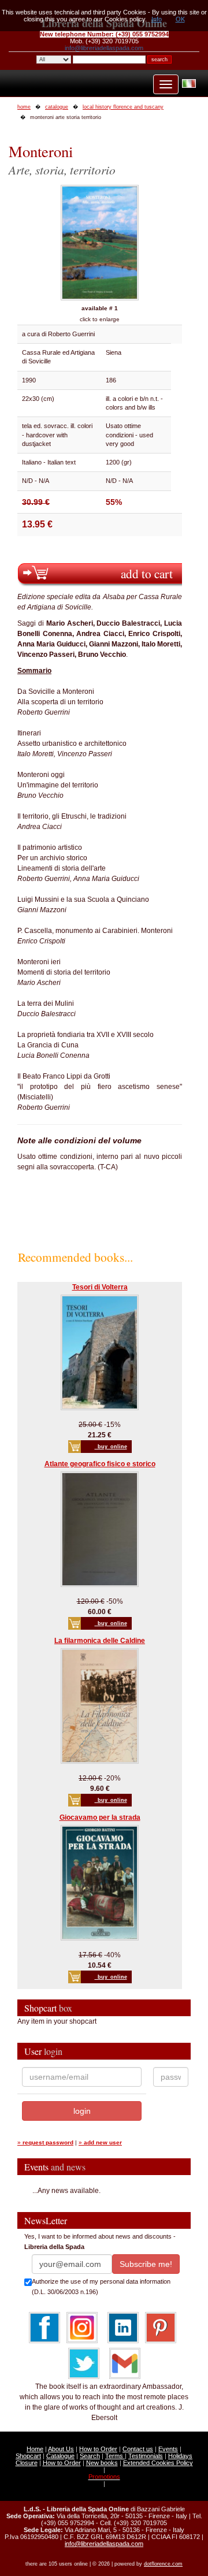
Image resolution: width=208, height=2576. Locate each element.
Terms (115, 2456)
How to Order (98, 2449)
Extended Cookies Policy (158, 2463)
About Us (61, 2449)
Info (157, 19)
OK (180, 19)
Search (90, 2456)
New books (102, 2463)
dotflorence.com (163, 2564)
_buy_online (111, 1447)
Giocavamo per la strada (100, 1817)
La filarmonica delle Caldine (100, 1641)
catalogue (57, 107)
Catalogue (60, 2456)
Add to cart (147, 573)
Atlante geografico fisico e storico (100, 1464)
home (24, 107)
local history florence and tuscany (123, 107)
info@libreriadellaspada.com (104, 48)
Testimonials (146, 2456)
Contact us (138, 2449)
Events (168, 2449)
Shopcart (28, 2456)
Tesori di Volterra (100, 1287)
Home (35, 2449)
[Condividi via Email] (125, 2363)
